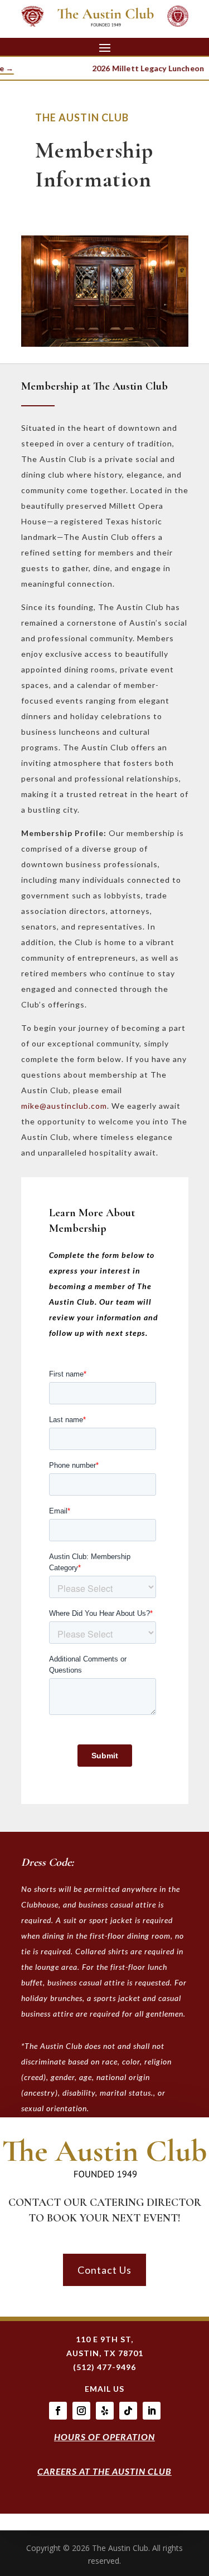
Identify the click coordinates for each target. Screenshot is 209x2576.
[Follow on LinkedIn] (152, 2411)
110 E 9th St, (104, 2339)
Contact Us (104, 2270)
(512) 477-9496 (104, 2367)
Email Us (104, 2389)
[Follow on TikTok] (128, 2411)
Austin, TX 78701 (105, 2353)
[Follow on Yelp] (105, 2411)
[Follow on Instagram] (81, 2411)
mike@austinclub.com (64, 1106)
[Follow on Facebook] (58, 2411)
